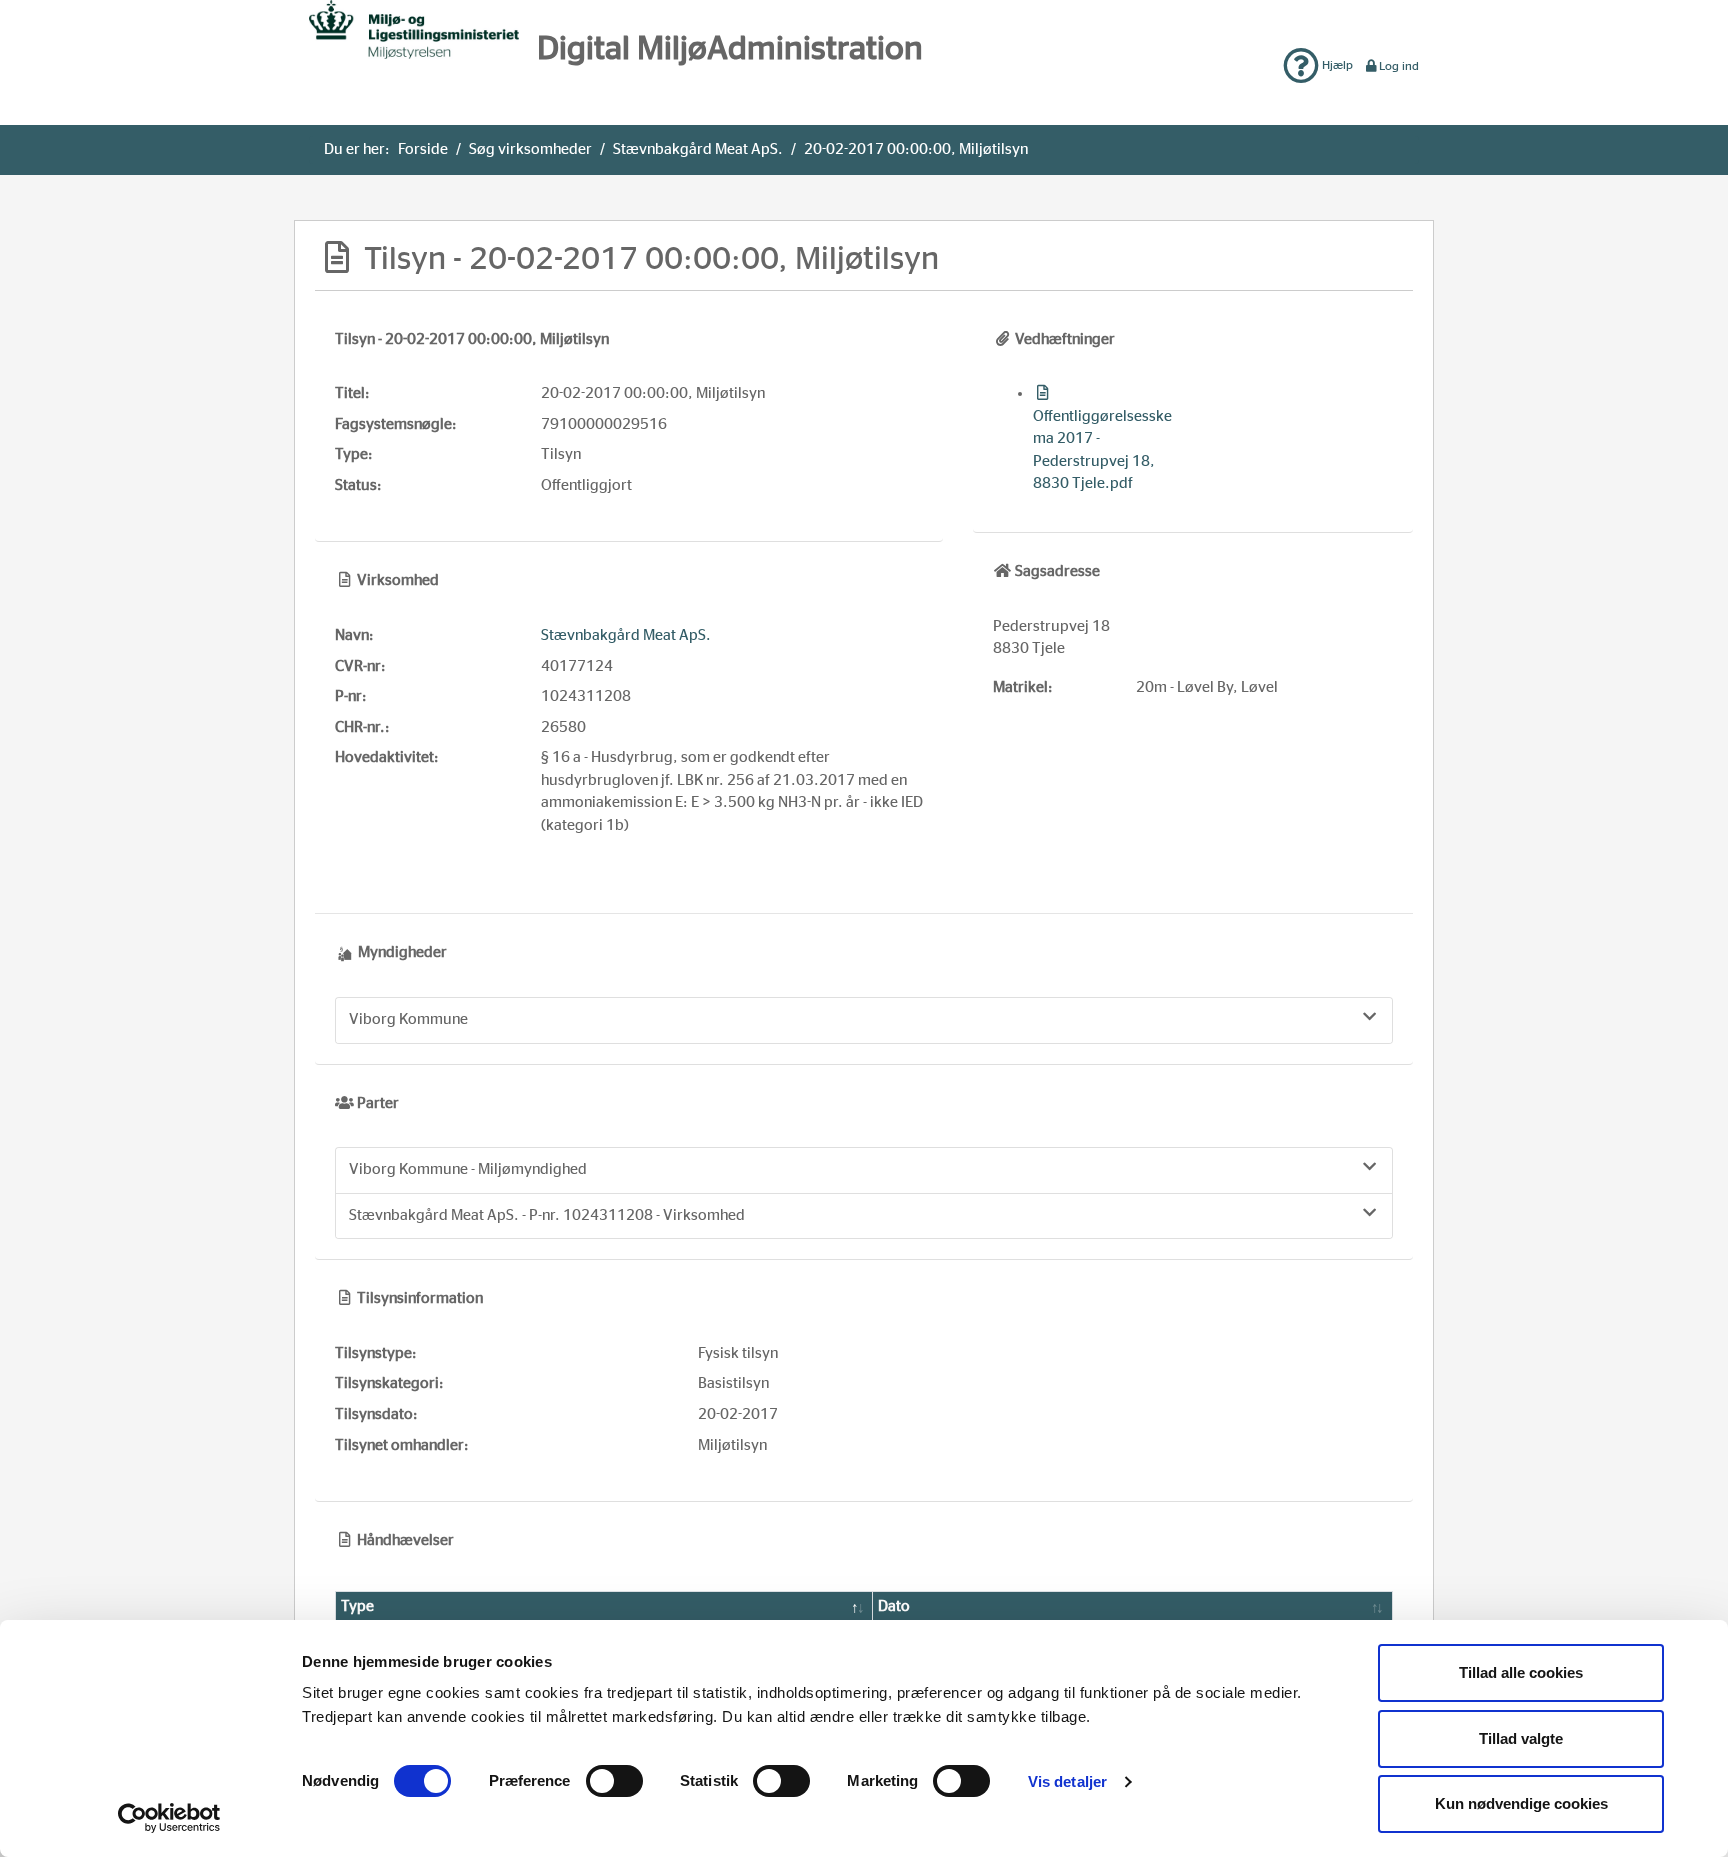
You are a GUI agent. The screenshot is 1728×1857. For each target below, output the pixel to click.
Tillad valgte (1521, 1738)
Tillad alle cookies (1521, 1672)
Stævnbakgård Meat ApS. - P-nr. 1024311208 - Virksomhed (547, 1215)
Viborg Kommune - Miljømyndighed (468, 1169)
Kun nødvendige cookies (1521, 1803)
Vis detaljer (1067, 1781)
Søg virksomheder (530, 149)
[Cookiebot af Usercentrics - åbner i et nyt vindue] (169, 1818)
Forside (423, 149)
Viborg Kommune (408, 1019)
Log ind (1399, 66)
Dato (894, 1606)
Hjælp (1336, 65)
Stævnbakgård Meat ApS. (698, 149)
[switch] (614, 1781)
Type (357, 1606)
